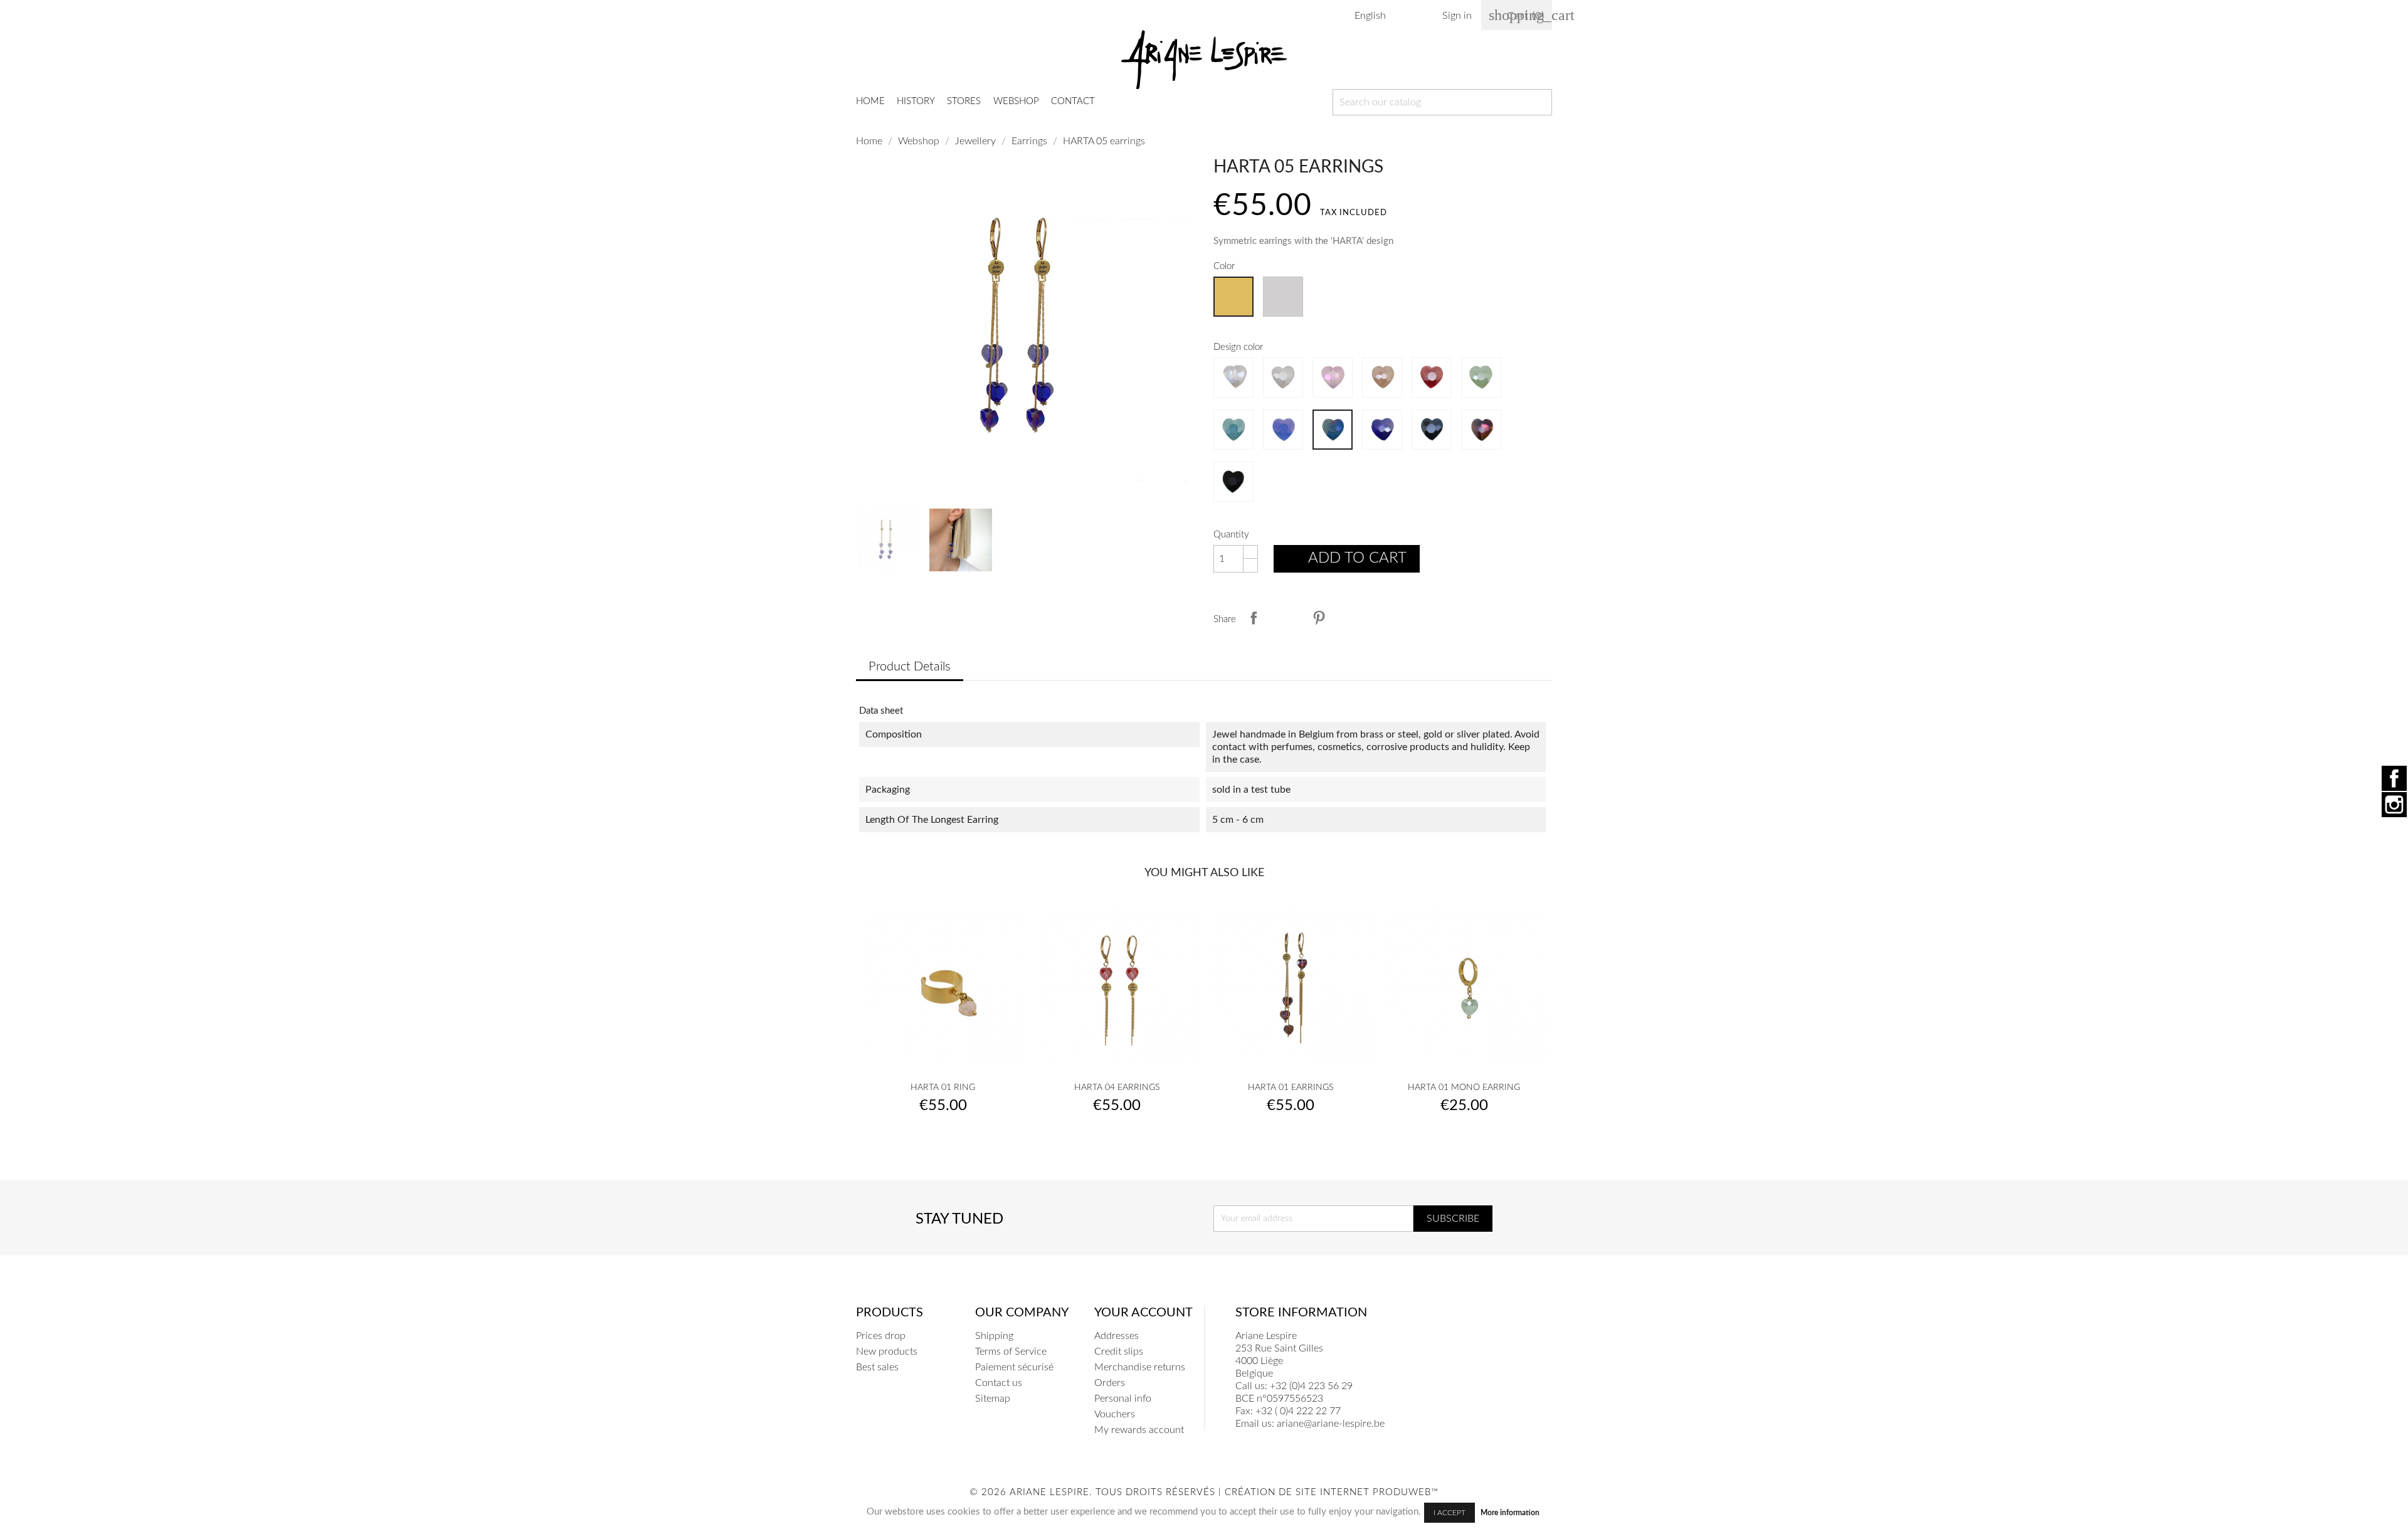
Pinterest (1319, 618)
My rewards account (1139, 1430)
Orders (1110, 1383)
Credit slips (1119, 1352)
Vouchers (1115, 1414)
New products (887, 1352)
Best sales (877, 1367)
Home (870, 101)
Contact (1073, 101)
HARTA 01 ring (943, 1087)
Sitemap (993, 1399)
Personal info (1123, 1399)
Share (1254, 618)
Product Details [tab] (910, 667)
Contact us (999, 1383)
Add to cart (1348, 560)
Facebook (2394, 778)
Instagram (2394, 805)
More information (1510, 1513)
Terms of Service (1011, 1352)
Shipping (994, 1336)
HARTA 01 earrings (1291, 1087)
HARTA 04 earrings (1117, 1087)
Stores (964, 101)
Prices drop (881, 1336)
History (916, 101)
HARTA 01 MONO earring (1464, 1087)
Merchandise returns (1140, 1367)
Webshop (1016, 101)
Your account (1143, 1313)
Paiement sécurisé (1014, 1367)
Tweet (1286, 618)
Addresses (1117, 1336)
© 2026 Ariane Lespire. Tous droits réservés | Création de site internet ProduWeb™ (1204, 1492)
